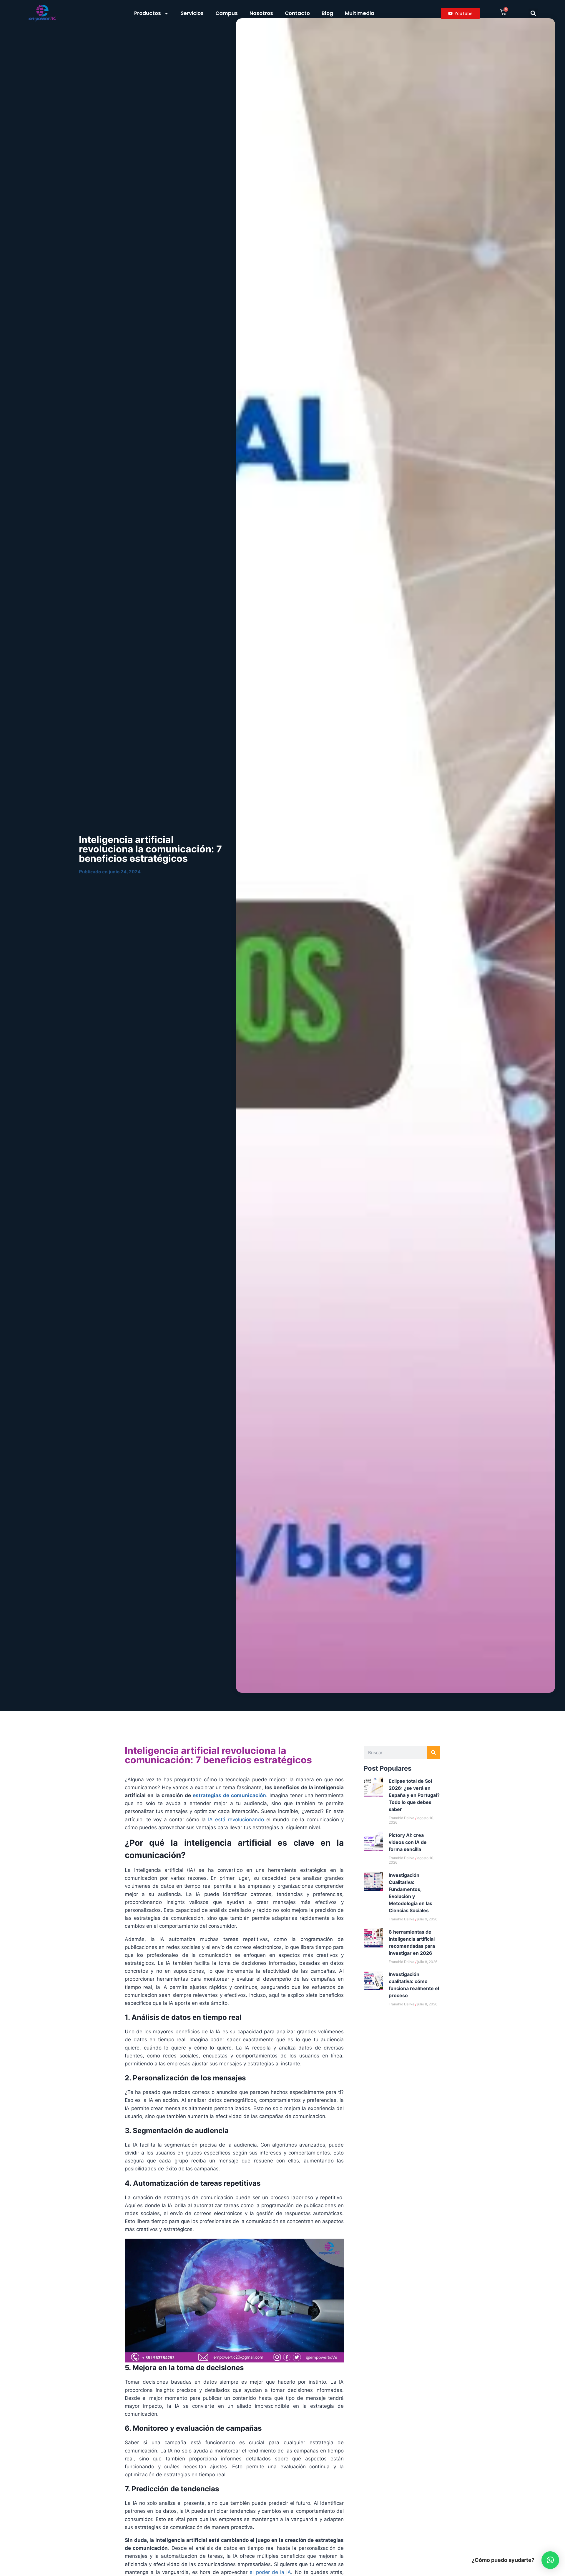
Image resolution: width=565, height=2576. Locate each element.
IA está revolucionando (235, 1819)
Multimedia (360, 13)
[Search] (434, 1753)
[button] (533, 13)
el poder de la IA (269, 2572)
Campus (227, 13)
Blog (327, 13)
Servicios (192, 13)
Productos (148, 13)
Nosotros (261, 13)
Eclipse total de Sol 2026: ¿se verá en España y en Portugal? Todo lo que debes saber (414, 1795)
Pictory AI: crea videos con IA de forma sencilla (408, 1842)
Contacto (297, 13)
